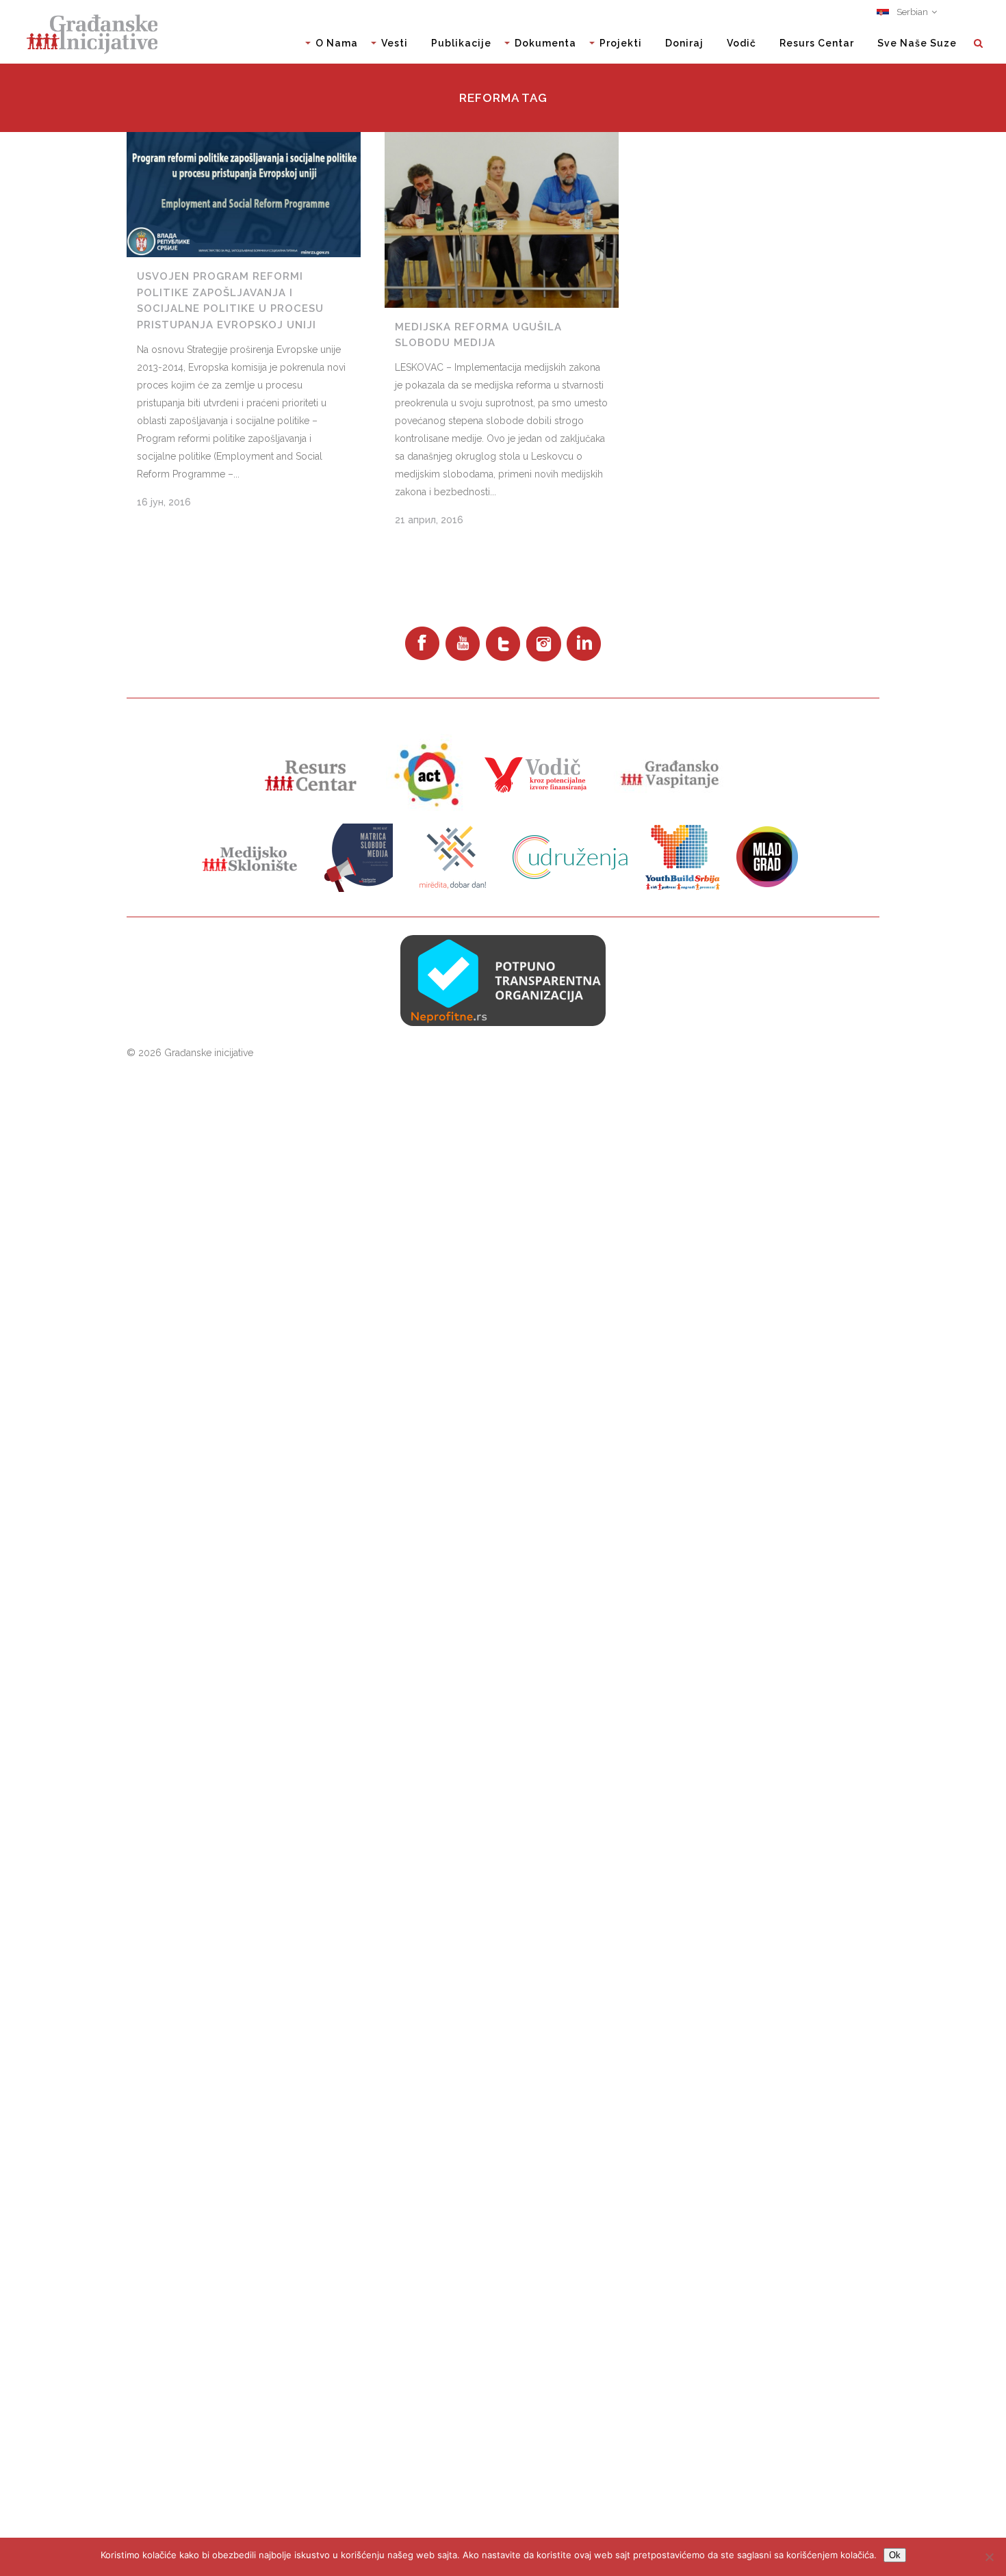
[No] (989, 2557)
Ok (895, 2555)
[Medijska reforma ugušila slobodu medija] (502, 220)
